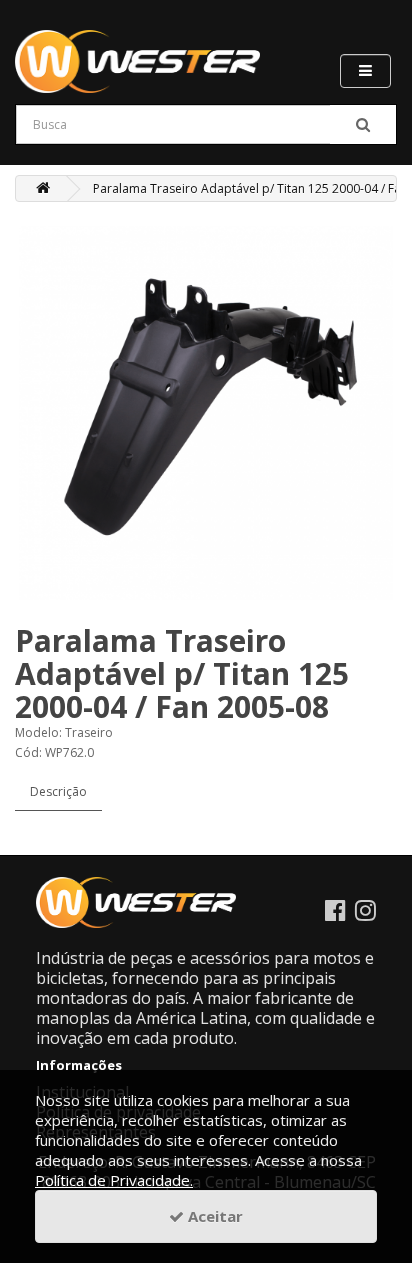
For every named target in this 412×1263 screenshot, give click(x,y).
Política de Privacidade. (114, 1180)
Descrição (58, 791)
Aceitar (213, 1216)
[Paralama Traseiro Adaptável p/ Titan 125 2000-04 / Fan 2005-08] (206, 413)
